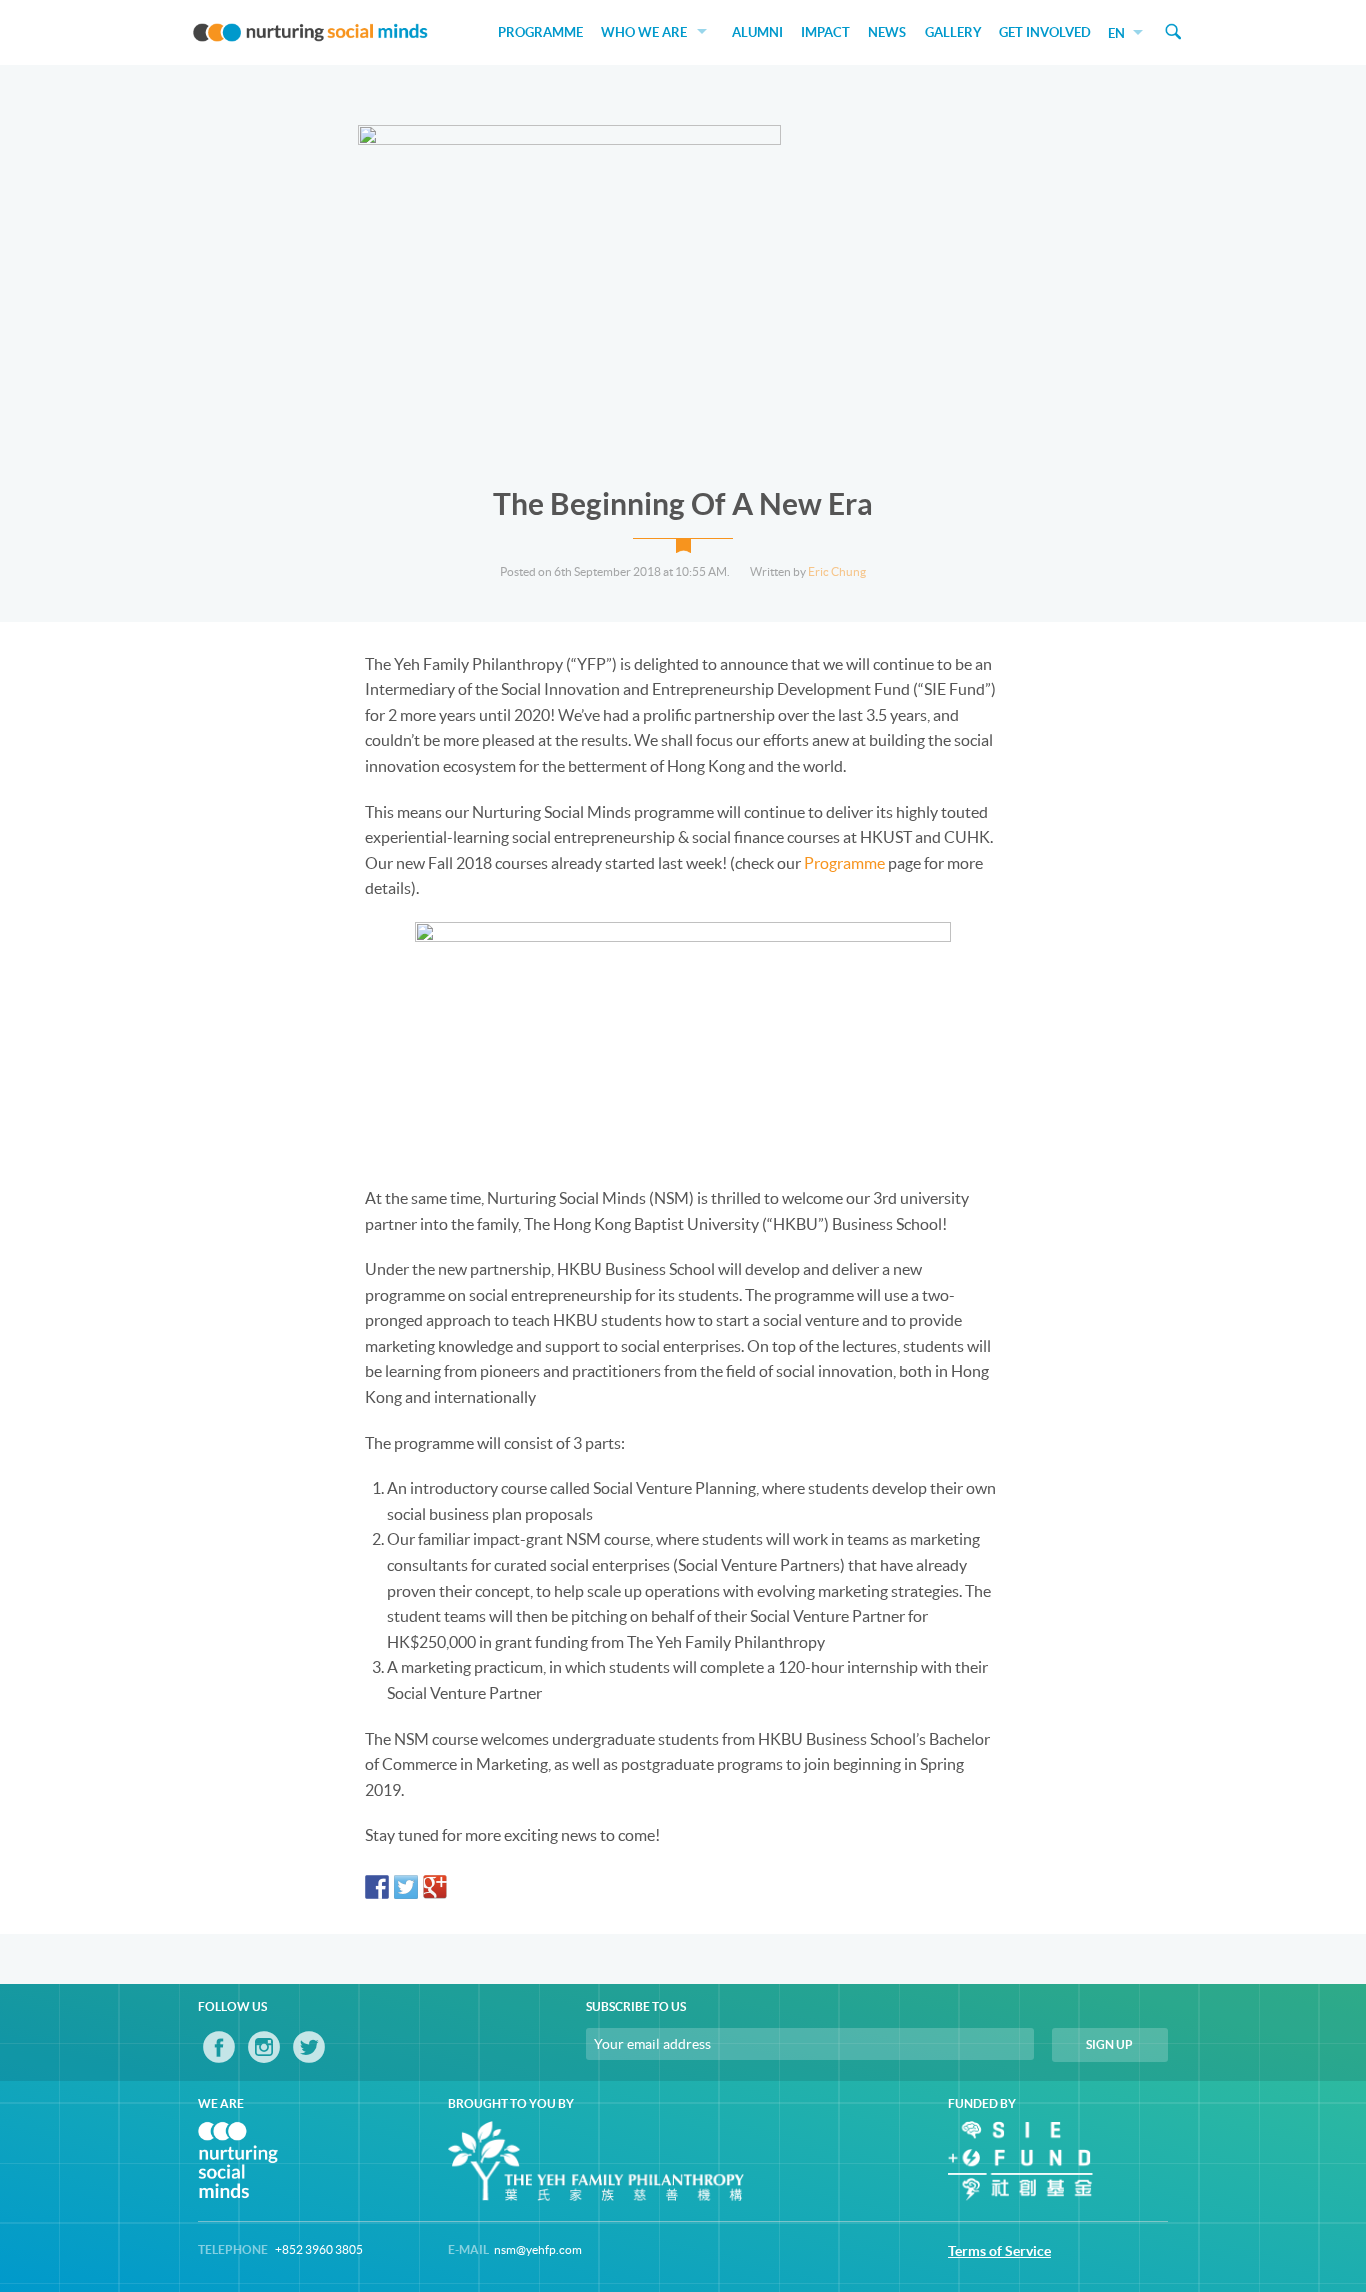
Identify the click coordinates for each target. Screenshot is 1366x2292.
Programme (540, 32)
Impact (825, 32)
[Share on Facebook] (377, 1887)
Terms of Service (999, 2251)
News (887, 32)
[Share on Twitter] (406, 1887)
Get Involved (1045, 32)
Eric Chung (837, 571)
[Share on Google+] (435, 1887)
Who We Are (644, 32)
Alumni (757, 32)
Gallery (953, 32)
